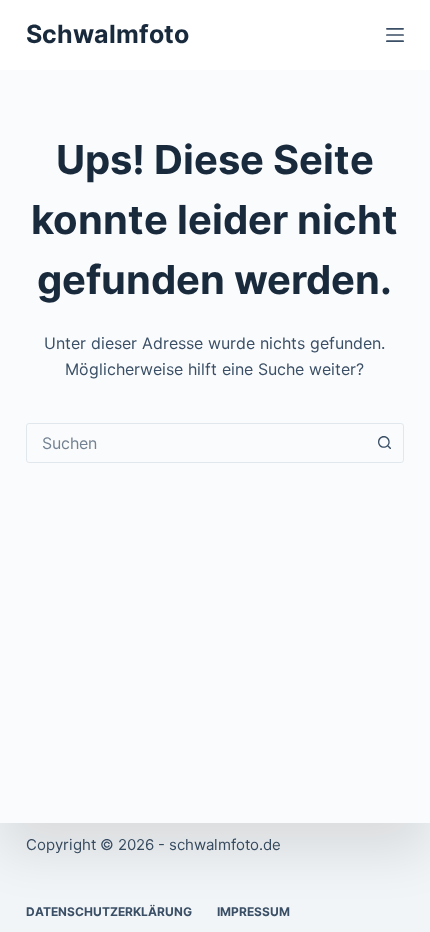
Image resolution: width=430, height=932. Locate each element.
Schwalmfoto (107, 34)
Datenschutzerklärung (109, 911)
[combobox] (196, 443)
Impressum (253, 911)
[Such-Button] (384, 443)
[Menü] (395, 35)
